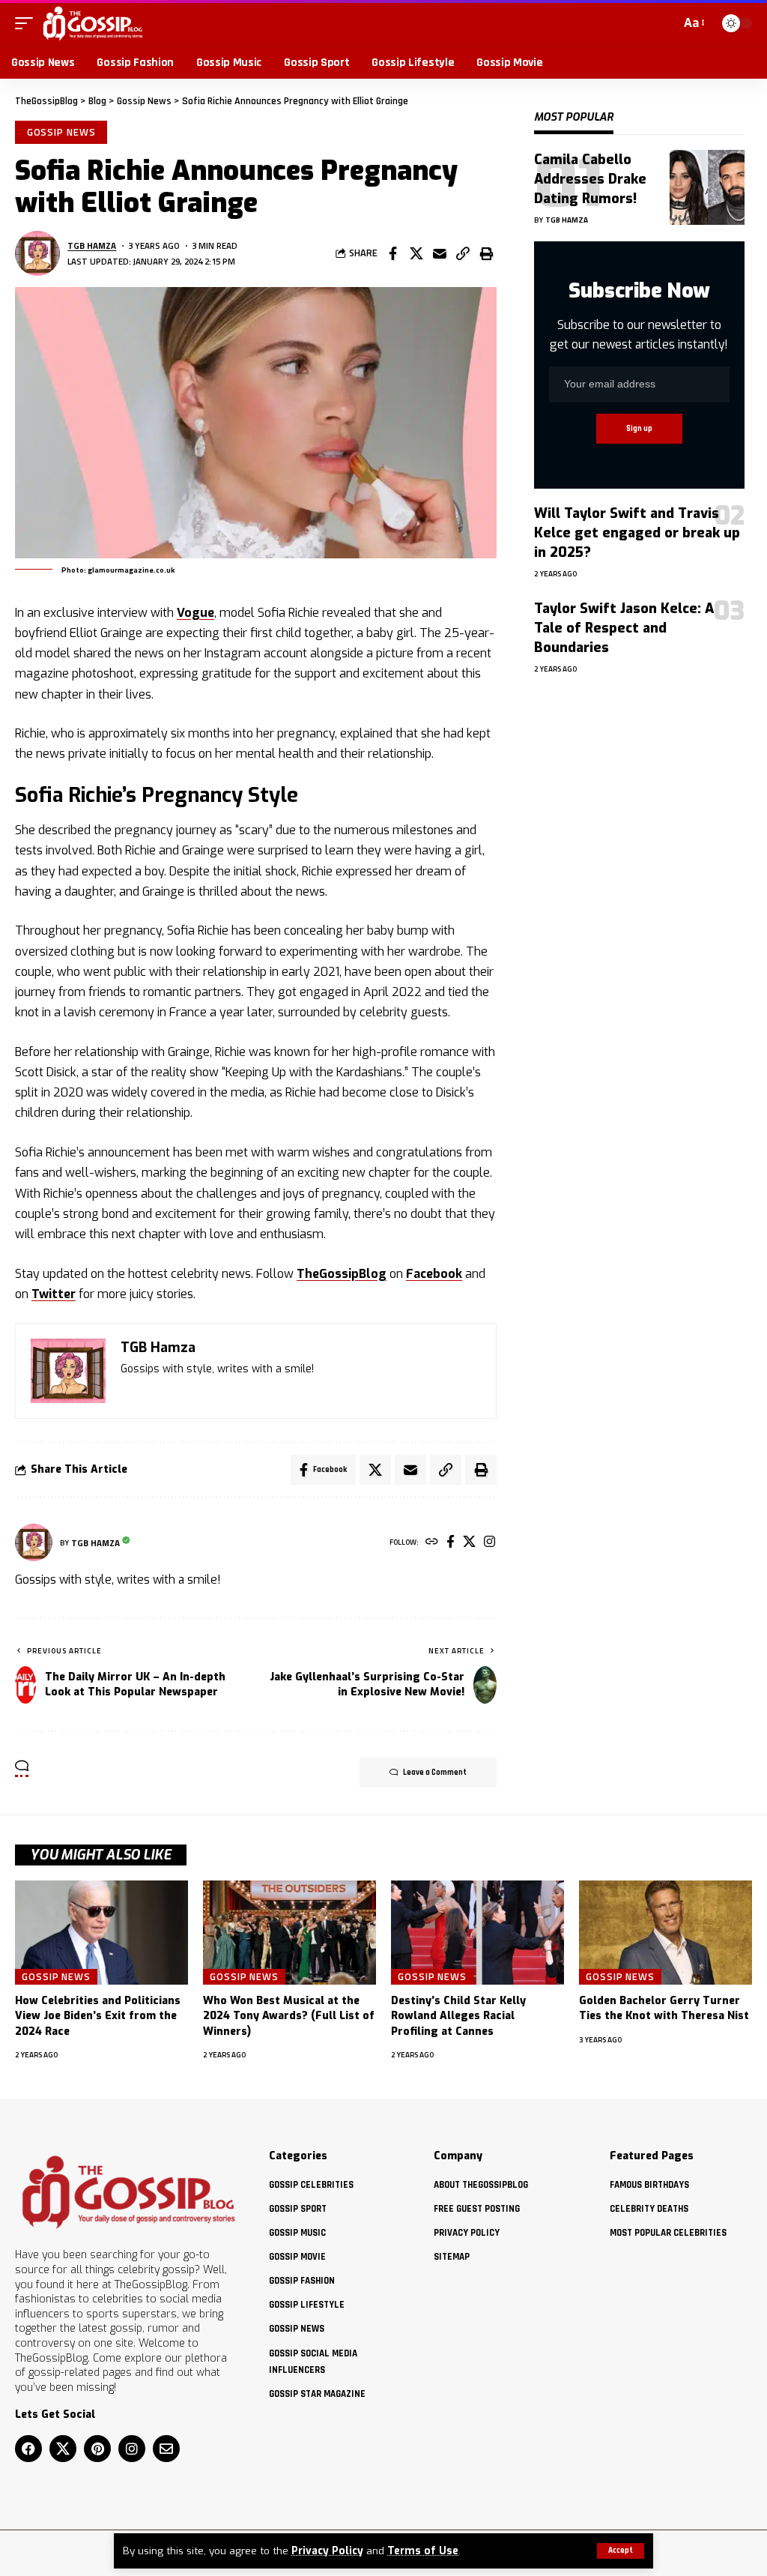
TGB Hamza (92, 245)
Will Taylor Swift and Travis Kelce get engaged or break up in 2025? (637, 533)
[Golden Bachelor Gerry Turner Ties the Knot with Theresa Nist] (666, 1933)
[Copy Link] (463, 253)
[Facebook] (451, 1543)
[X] (469, 1543)
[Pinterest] (97, 2449)
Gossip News (61, 132)
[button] (621, 2551)
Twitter (54, 1294)
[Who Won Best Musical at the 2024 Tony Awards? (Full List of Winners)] (289, 1933)
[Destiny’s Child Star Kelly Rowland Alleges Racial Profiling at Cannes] (478, 1933)
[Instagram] (489, 1543)
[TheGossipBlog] (93, 23)
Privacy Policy (327, 2551)
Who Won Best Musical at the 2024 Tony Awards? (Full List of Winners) (289, 2016)
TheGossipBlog (342, 1274)
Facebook (434, 1274)
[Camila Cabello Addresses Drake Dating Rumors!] (707, 187)
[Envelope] (166, 2449)
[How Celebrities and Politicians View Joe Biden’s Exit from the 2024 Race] (101, 1933)
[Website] (432, 1543)
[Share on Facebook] (393, 253)
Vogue (195, 613)
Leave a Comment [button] (435, 1773)
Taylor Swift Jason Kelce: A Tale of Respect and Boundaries (624, 628)
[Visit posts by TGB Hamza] (37, 253)
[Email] (440, 253)
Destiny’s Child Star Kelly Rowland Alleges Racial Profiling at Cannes (458, 2016)
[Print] (486, 253)
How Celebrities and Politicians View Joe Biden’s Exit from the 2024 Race (98, 2016)
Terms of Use (423, 2551)
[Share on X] (416, 253)
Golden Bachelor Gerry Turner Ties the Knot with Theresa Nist (664, 2008)
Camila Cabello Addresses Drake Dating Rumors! (590, 179)
